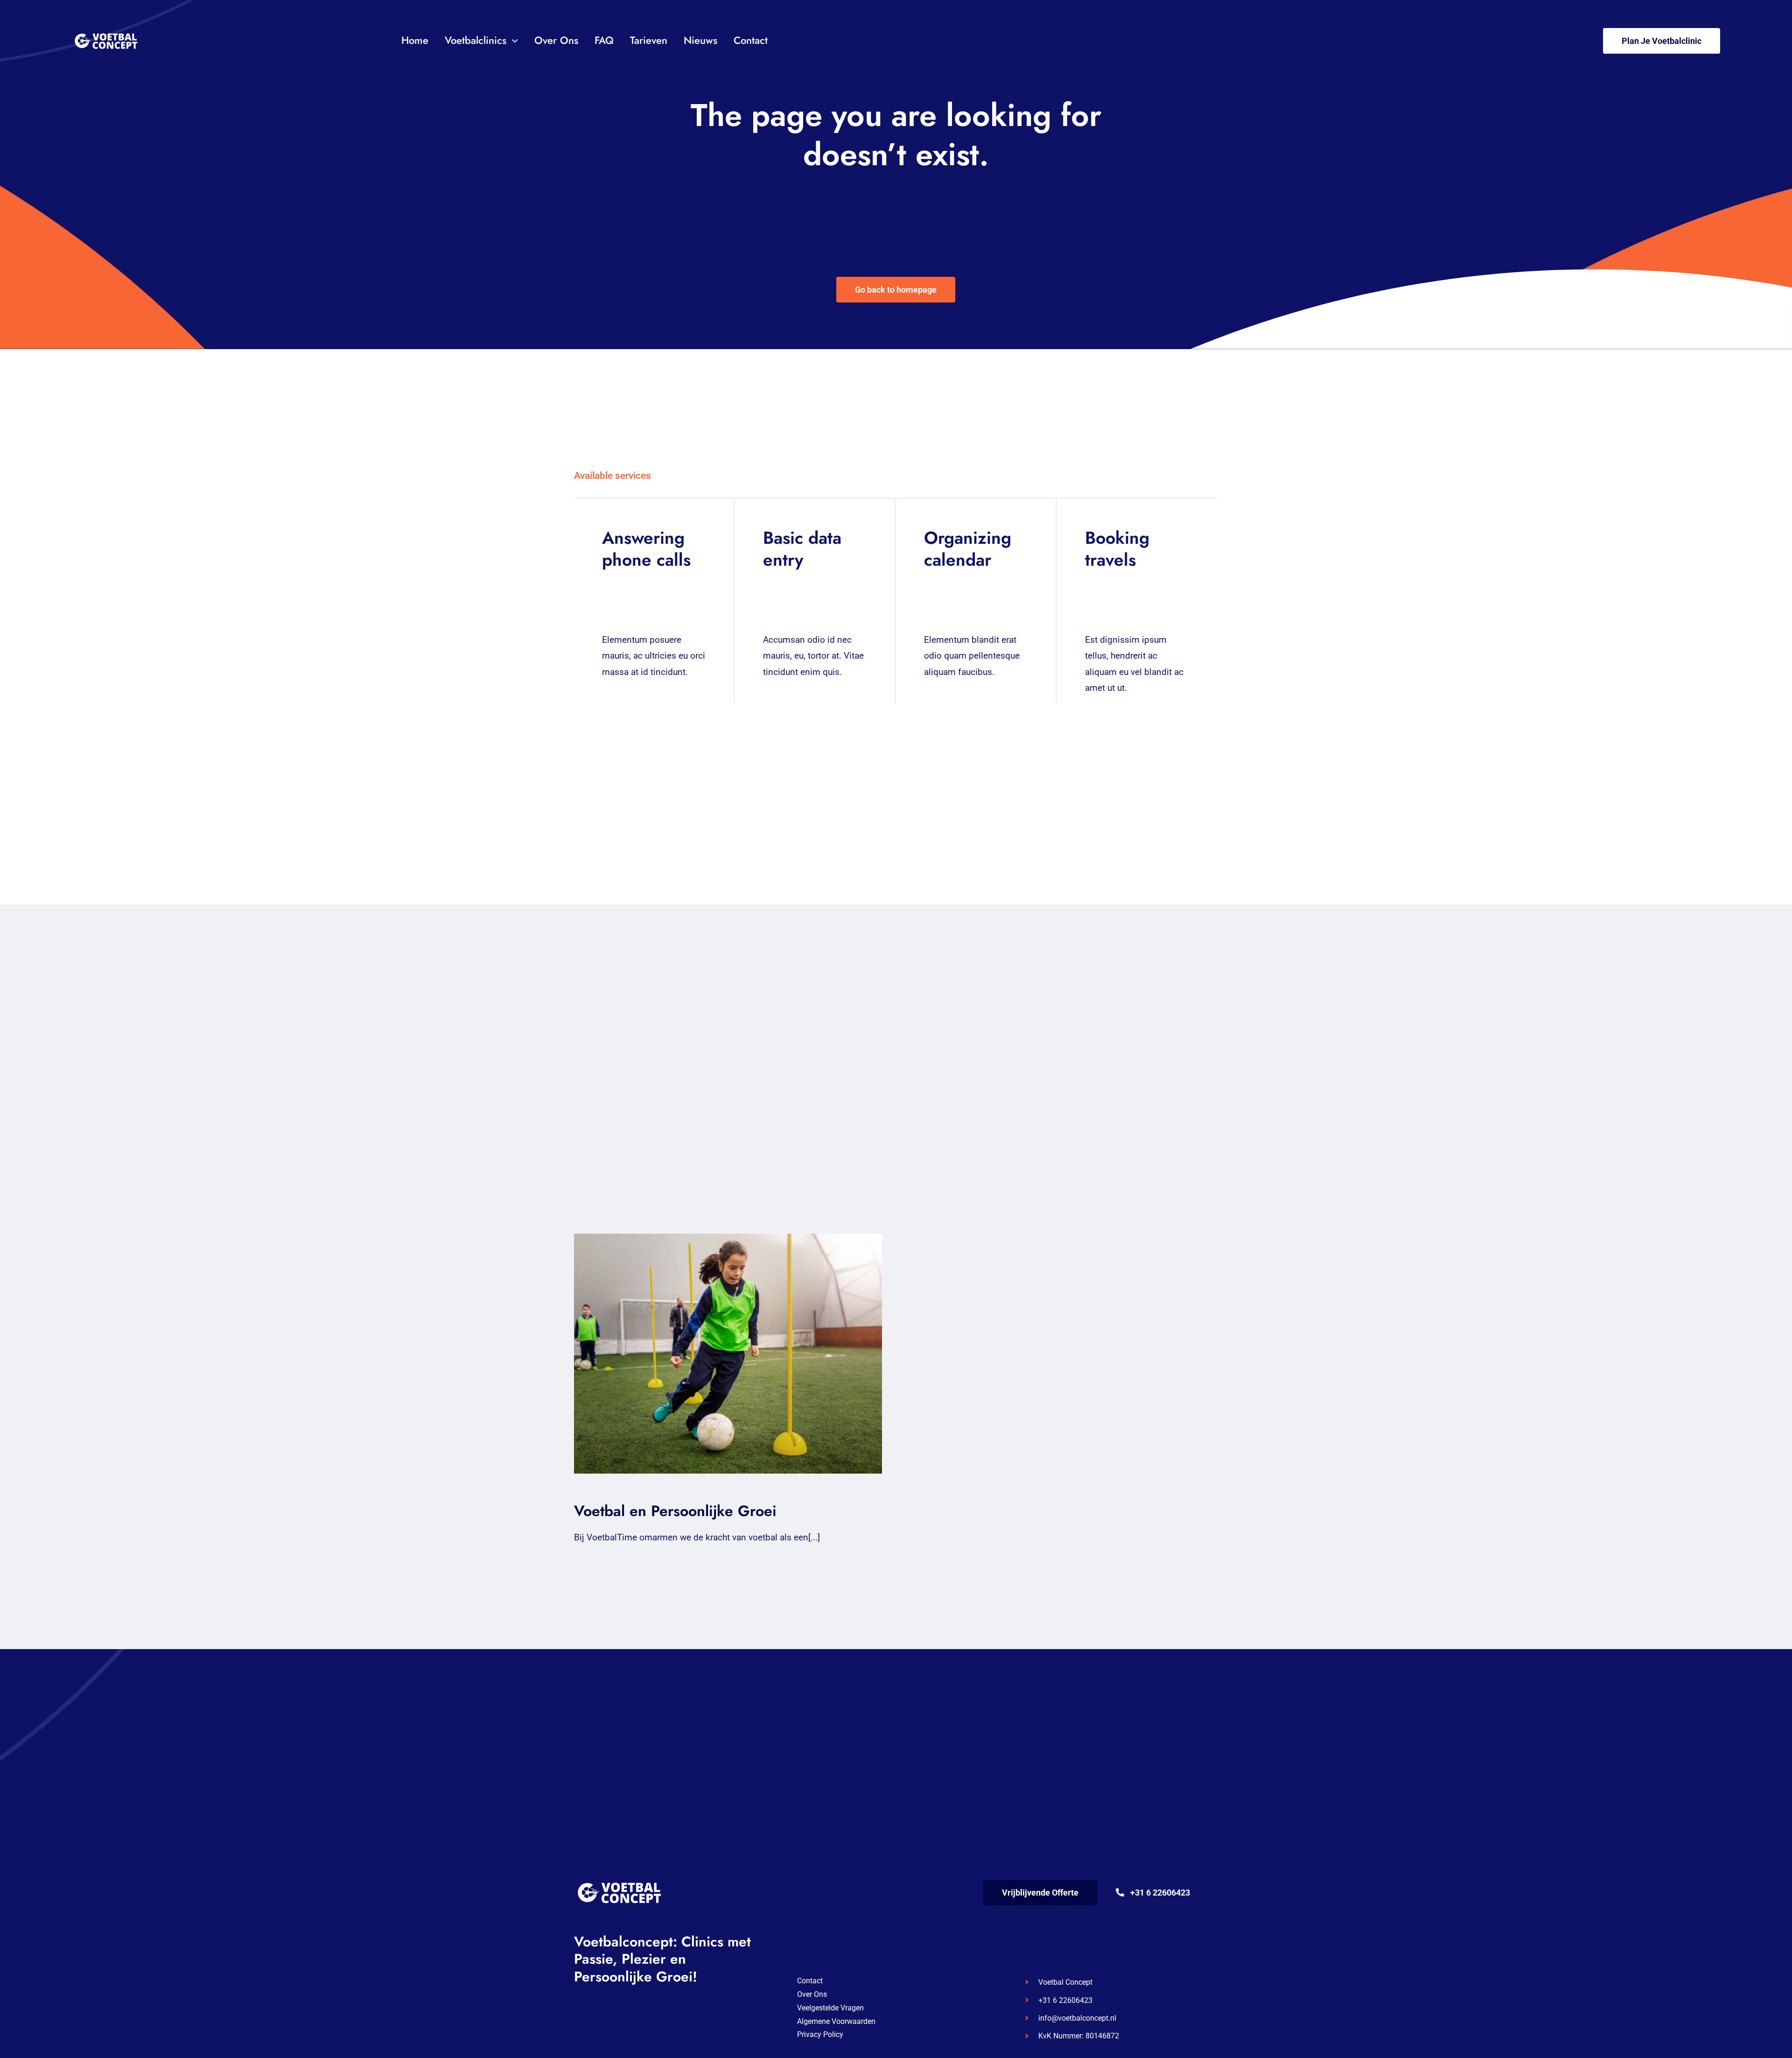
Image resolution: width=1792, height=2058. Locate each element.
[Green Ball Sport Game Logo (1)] (107, 32)
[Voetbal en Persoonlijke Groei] (728, 1353)
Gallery (737, 1354)
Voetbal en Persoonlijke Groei (719, 1354)
